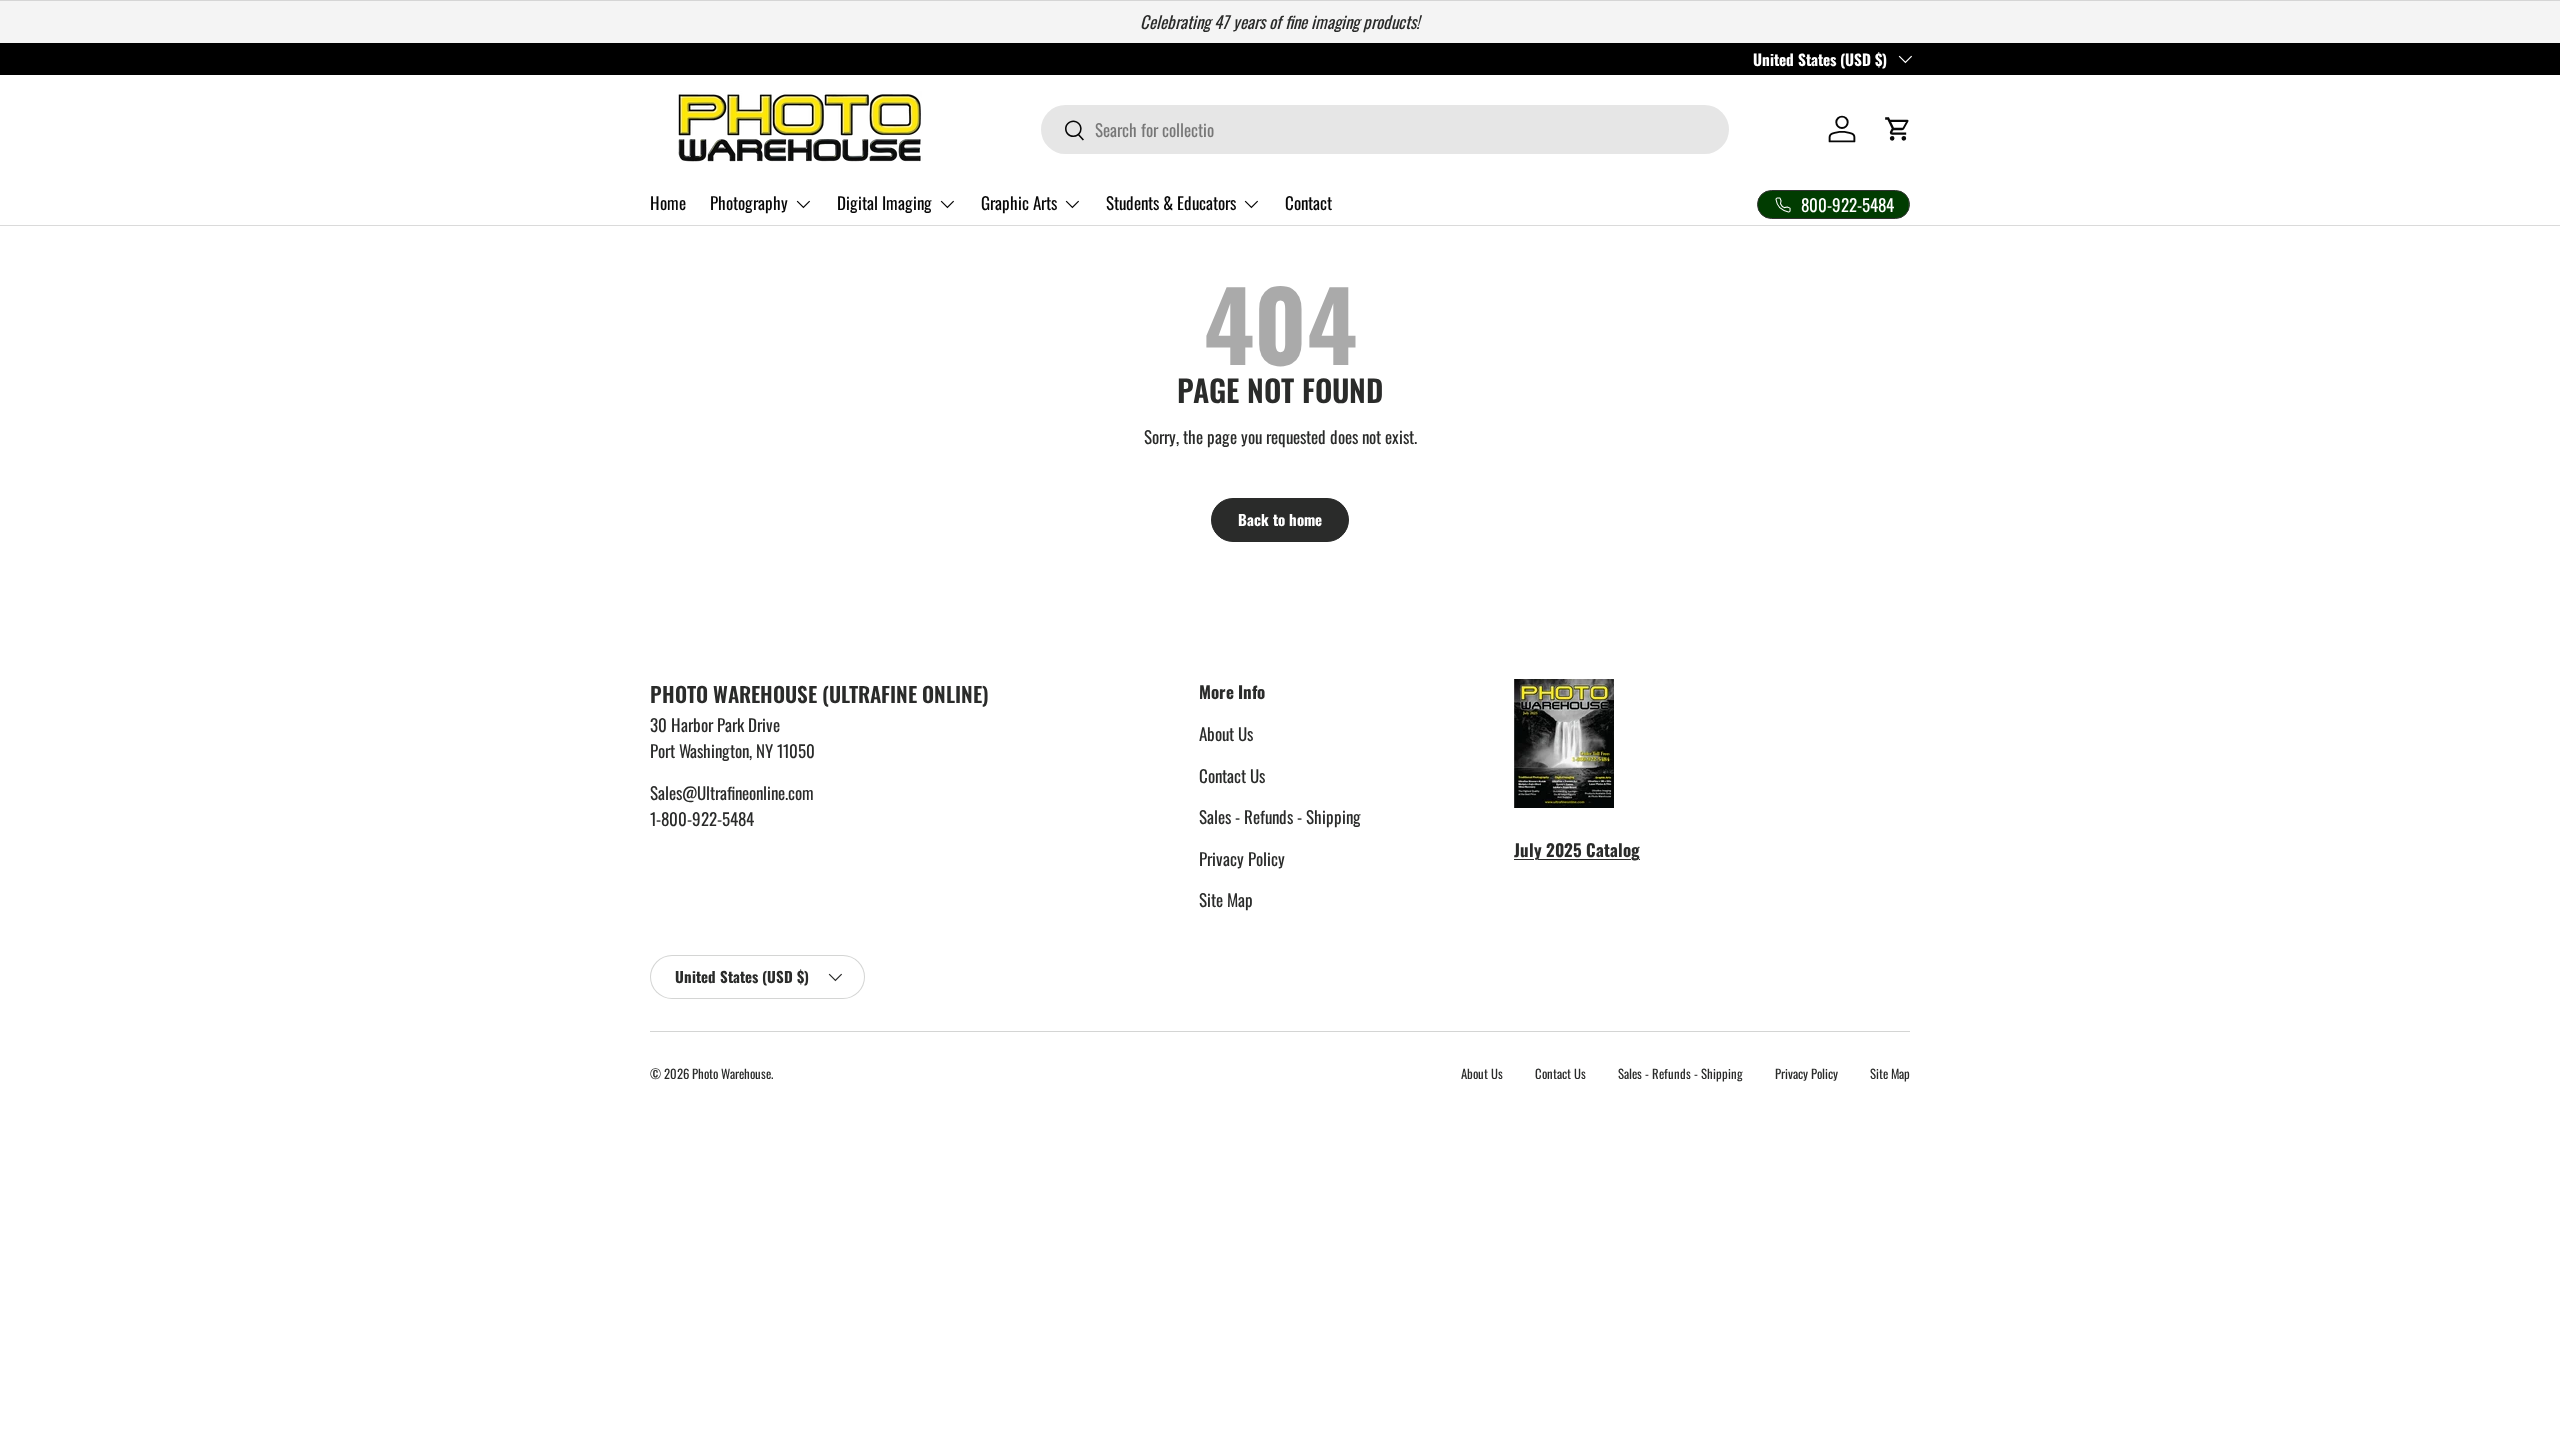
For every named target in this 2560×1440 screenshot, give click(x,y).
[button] (1898, 129)
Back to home (1280, 519)
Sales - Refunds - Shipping (1280, 816)
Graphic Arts (1019, 202)
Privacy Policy (1242, 858)
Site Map (1226, 899)
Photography (749, 202)
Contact (1308, 202)
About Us (1226, 733)
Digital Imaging (884, 202)
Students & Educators (1171, 202)
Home (668, 202)
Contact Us (1232, 775)
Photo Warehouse (731, 1073)
